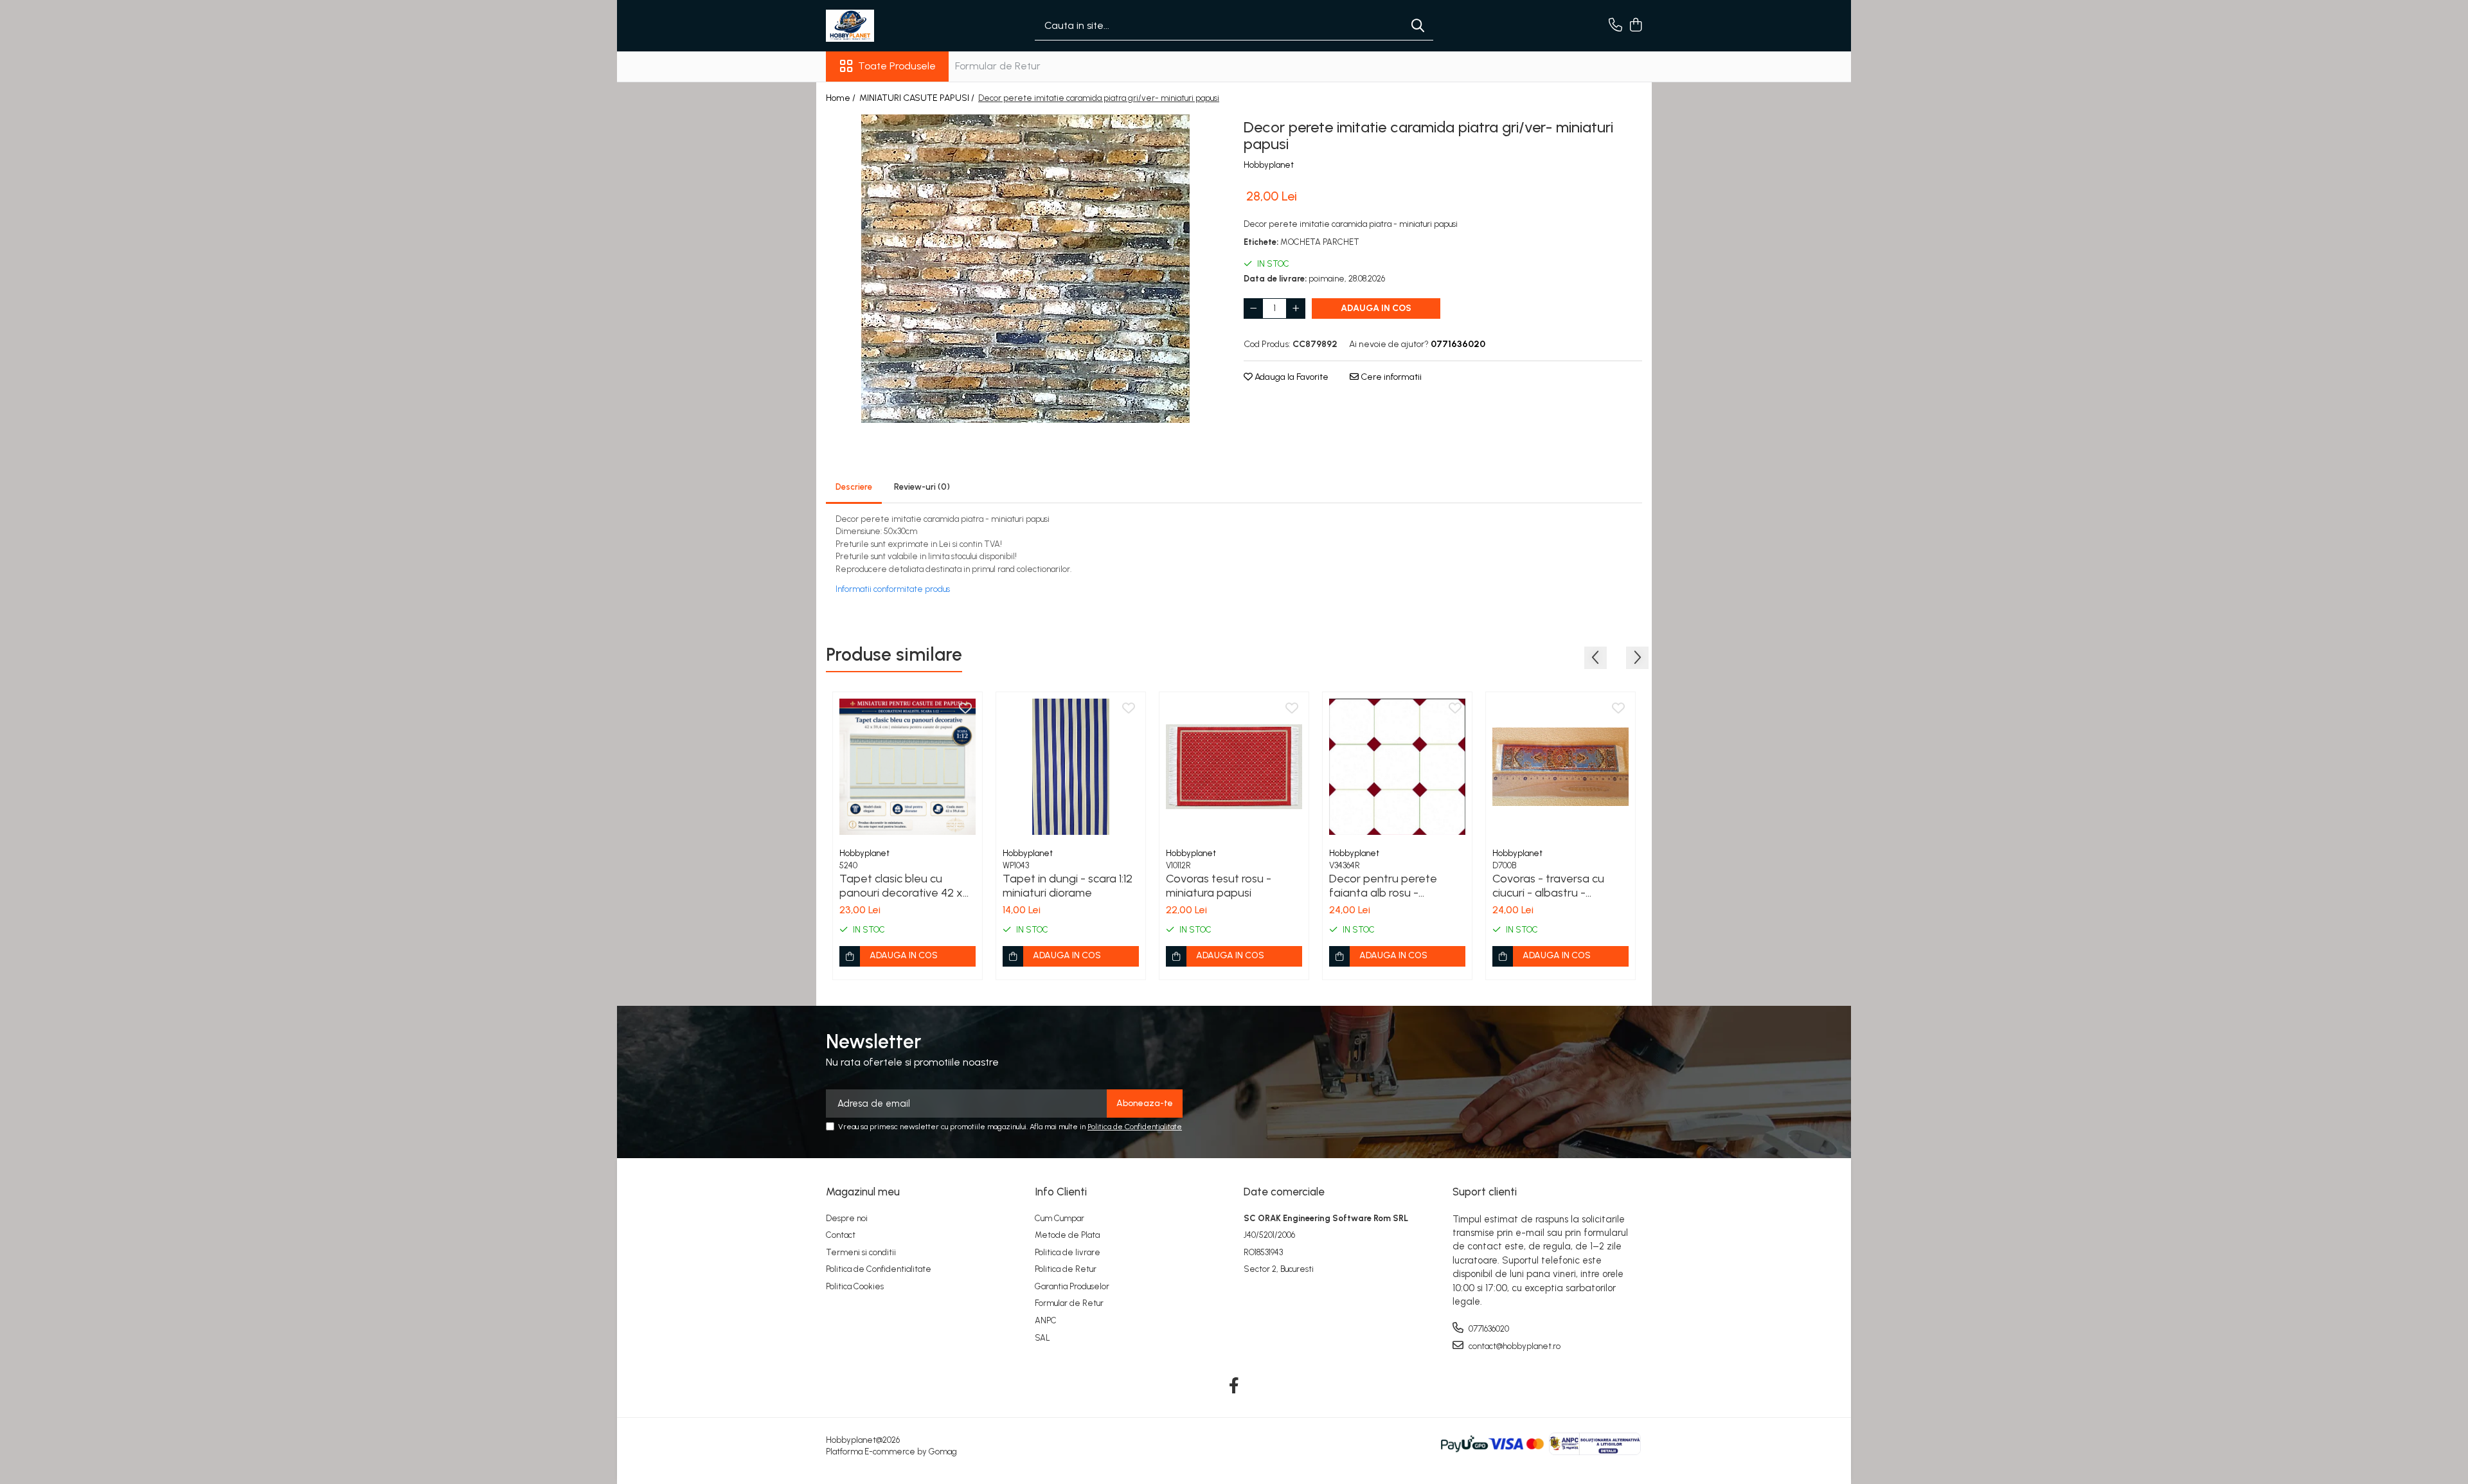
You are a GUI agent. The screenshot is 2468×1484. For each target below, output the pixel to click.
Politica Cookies (855, 1286)
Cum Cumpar (1060, 1218)
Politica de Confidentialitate (1135, 1127)
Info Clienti (1061, 1192)
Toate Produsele (897, 66)
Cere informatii (1390, 377)
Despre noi (847, 1218)
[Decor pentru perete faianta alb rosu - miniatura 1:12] (1397, 767)
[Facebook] (1234, 1386)
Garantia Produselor (1072, 1286)
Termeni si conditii (861, 1252)
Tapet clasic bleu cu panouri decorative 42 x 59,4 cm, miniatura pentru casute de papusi (905, 886)
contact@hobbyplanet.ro (1514, 1346)
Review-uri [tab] (922, 487)
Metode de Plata (1067, 1235)
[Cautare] (1418, 26)
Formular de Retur (998, 66)
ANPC (1046, 1320)
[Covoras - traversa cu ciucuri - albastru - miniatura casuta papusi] (1560, 767)
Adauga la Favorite (1291, 377)
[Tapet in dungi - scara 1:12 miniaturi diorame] (1071, 767)
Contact (841, 1235)
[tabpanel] (1025, 269)
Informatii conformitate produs (893, 589)
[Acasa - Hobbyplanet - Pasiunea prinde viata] (890, 26)
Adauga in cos (1376, 308)
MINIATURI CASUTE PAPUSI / (918, 98)
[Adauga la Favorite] (965, 709)
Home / (842, 98)
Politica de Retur (1066, 1269)
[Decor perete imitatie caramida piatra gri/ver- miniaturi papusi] (1025, 269)
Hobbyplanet (1269, 165)
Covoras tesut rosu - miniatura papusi (1219, 886)
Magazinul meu (863, 1192)
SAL (1042, 1338)
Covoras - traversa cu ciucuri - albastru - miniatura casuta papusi (1554, 886)
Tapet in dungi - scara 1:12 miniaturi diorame (1068, 886)
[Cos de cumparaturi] (1635, 26)
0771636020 (1488, 1329)
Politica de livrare (1068, 1252)
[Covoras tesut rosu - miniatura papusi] (1234, 767)
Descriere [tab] (854, 487)
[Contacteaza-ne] (1615, 26)
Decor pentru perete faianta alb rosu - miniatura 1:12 (1383, 886)
